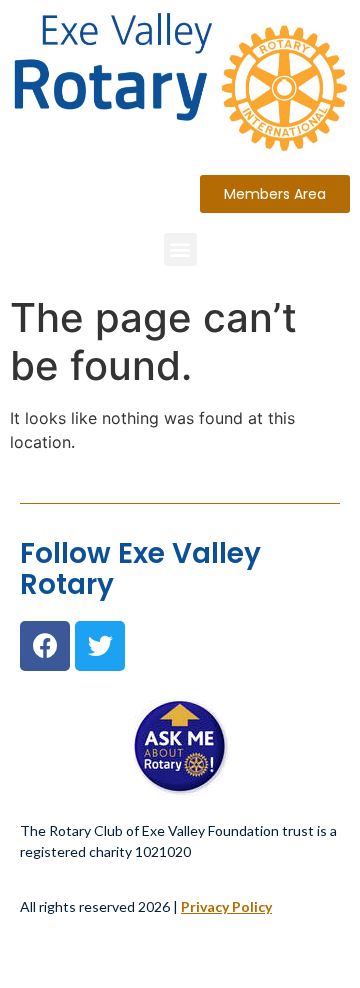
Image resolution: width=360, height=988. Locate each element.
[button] (275, 194)
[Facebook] (45, 646)
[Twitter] (100, 646)
